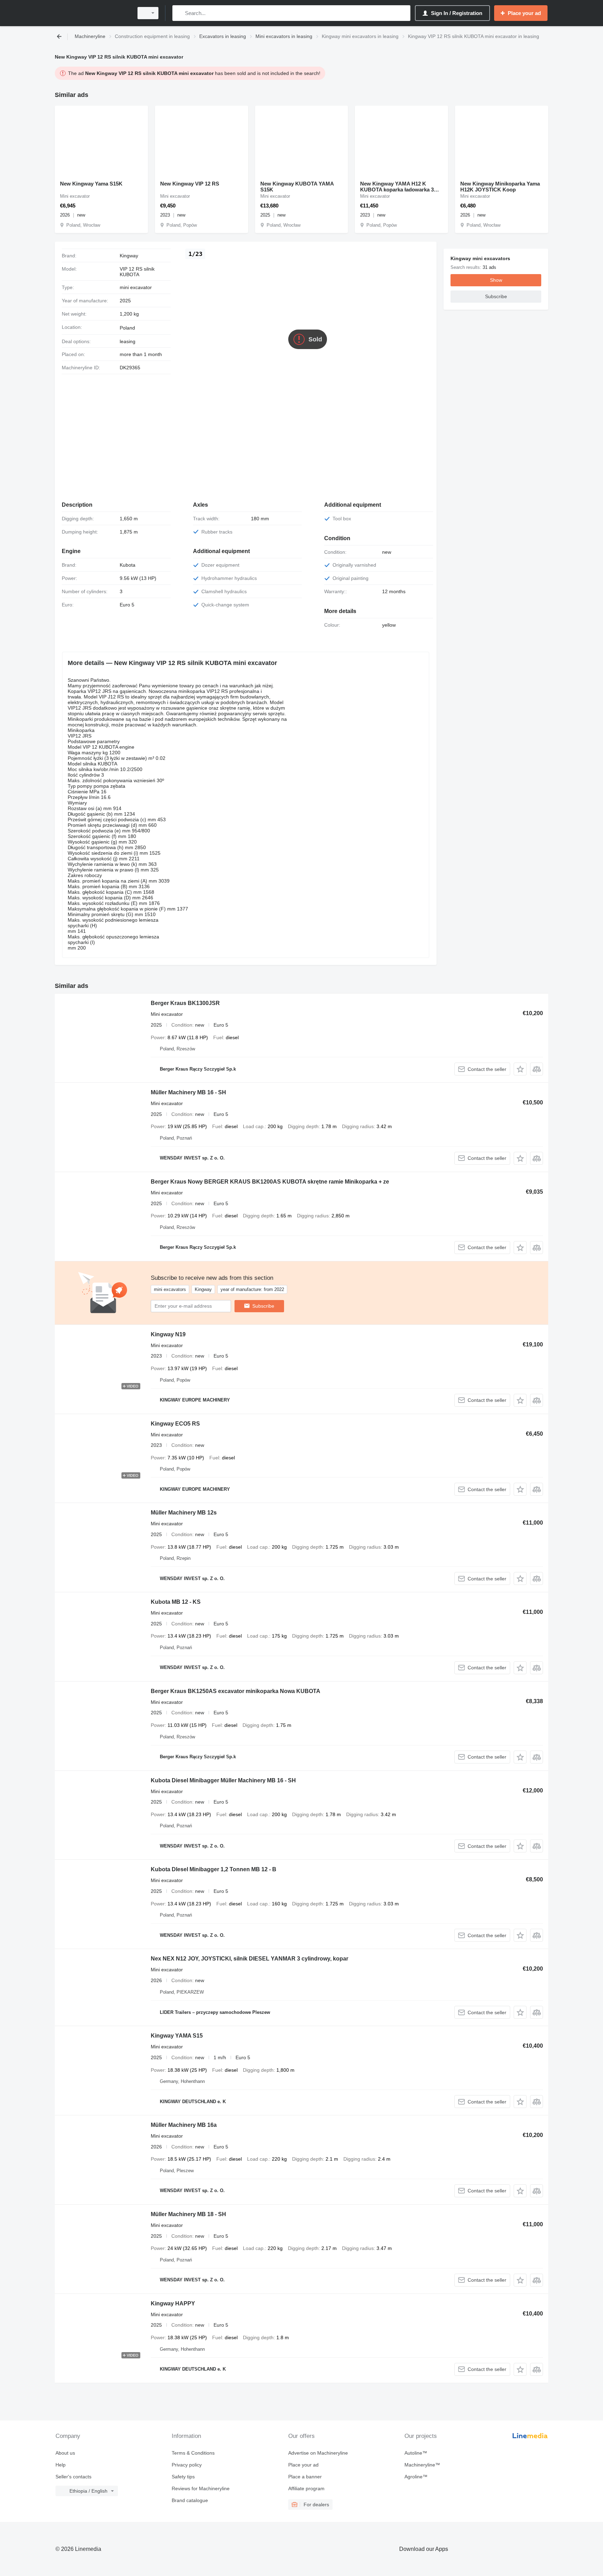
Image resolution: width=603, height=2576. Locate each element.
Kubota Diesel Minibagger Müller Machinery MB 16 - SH (223, 1780)
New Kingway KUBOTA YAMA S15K (297, 187)
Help (61, 2465)
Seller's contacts (73, 2477)
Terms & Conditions (193, 2453)
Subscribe (263, 1306)
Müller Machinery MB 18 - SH (188, 2214)
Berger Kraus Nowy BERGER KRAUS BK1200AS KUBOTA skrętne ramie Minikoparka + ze (270, 1182)
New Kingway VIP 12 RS (190, 184)
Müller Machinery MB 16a (184, 2125)
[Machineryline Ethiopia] (92, 13)
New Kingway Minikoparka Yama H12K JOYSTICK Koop (500, 187)
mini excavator (136, 287)
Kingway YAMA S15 (177, 2036)
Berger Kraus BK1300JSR (185, 1003)
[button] (520, 1069)
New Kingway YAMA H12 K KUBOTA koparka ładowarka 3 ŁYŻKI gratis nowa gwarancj (397, 187)
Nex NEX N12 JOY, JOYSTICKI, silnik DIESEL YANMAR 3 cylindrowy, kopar (250, 1959)
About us (65, 2453)
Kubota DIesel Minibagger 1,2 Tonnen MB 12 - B (214, 1869)
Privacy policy (187, 2465)
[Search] (179, 13)
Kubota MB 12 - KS (176, 1602)
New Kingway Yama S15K (91, 184)
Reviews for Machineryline (201, 2488)
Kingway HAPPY (173, 2303)
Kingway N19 (168, 1334)
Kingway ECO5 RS (175, 1424)
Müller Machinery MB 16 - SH (188, 1092)
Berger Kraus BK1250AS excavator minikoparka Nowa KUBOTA (236, 1691)
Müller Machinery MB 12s (184, 1513)
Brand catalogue (190, 2500)
